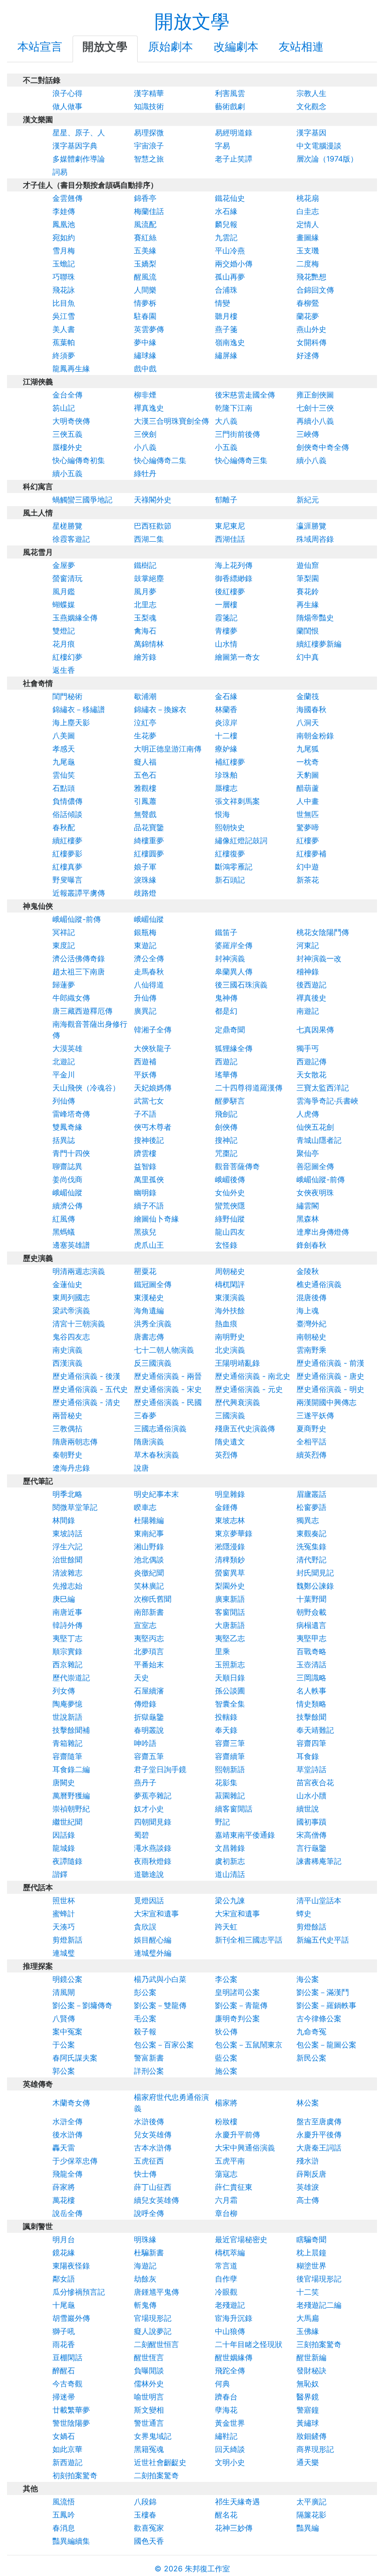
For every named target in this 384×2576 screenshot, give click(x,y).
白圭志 (308, 211)
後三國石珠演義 (241, 985)
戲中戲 (145, 368)
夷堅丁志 (67, 1638)
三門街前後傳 (237, 434)
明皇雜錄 (230, 1494)
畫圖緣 (308, 237)
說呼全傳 (149, 2213)
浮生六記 (67, 1546)
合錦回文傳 (315, 290)
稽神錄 (308, 972)
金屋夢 (64, 565)
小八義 (145, 447)
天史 (141, 1678)
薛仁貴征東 (234, 2187)
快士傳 (145, 2174)
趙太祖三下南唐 (79, 972)
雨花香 (64, 2344)
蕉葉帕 (64, 342)
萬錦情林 (149, 644)
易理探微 (149, 132)
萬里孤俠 (149, 1179)
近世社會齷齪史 (160, 2462)
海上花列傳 (234, 565)
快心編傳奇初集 (79, 460)
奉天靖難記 (315, 1730)
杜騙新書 (149, 2252)
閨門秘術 (67, 696)
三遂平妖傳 (315, 1415)
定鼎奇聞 (230, 1030)
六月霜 (226, 2200)
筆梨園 (308, 578)
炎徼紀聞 (149, 1573)
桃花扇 (308, 198)
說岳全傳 (67, 2213)
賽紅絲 (145, 237)
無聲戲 (145, 814)
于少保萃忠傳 (75, 2161)
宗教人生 (311, 93)
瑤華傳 (226, 1075)
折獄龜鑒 (149, 1717)
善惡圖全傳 (315, 1166)
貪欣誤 (145, 1927)
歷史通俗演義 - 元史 (249, 1389)
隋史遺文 (230, 1442)
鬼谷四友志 (71, 1337)
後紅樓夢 (230, 591)
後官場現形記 (319, 2279)
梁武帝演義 (71, 1310)
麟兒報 (226, 224)
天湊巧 (64, 1927)
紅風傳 (64, 1219)
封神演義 (230, 958)
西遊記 (226, 1061)
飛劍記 (226, 1114)
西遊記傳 (311, 1061)
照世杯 (64, 1900)
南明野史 (230, 1337)
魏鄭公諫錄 (315, 1586)
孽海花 (226, 2410)
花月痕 (64, 644)
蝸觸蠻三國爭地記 (82, 500)
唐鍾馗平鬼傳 (156, 2292)
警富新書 (149, 2058)
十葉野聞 (311, 1599)
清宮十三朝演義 (79, 1324)
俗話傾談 (67, 814)
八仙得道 (149, 985)
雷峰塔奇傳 (71, 1114)
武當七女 (149, 1101)
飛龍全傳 (67, 2174)
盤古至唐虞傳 (319, 2121)
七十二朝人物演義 (164, 1350)
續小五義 (67, 473)
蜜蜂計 (64, 1914)
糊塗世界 (311, 2266)
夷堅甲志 (311, 1638)
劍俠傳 (226, 1127)
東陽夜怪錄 (71, 2266)
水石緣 (226, 211)
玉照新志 (230, 1664)
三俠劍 (145, 434)
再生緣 (308, 604)
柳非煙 (145, 395)
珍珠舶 (226, 775)
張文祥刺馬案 (237, 801)
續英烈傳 (311, 1455)
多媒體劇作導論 (79, 159)
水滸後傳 (149, 2121)
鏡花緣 (64, 2252)
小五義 (226, 447)
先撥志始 (67, 1586)
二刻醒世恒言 (156, 2344)
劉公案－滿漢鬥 (323, 1992)
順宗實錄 (67, 1651)
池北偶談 (149, 1560)
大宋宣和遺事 (156, 1914)
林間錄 (64, 1520)
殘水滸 (308, 2161)
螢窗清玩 (67, 578)
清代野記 (311, 1560)
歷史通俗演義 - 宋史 (168, 1389)
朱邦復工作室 (207, 2569)
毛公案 (145, 2018)
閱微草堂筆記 (75, 1507)
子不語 (145, 1114)
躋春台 (226, 2397)
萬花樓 (64, 2200)
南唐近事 (67, 1612)
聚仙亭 (308, 1153)
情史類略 (311, 1704)
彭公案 (145, 1992)
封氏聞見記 (315, 1573)
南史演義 (67, 1350)
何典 (222, 2384)
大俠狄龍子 (153, 1048)
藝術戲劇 (230, 106)
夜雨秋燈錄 (153, 1861)
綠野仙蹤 (230, 1219)
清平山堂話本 (319, 1900)
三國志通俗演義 (160, 1428)
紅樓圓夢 (149, 854)
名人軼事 (311, 1691)
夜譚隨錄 (67, 1861)
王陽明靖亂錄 (237, 1363)
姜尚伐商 (67, 1179)
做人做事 (67, 106)
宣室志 (145, 1625)
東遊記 (145, 945)
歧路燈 (145, 893)
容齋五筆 (149, 1756)
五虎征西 (149, 2161)
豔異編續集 (71, 2541)
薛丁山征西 (153, 2187)
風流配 (145, 224)
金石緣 (226, 696)
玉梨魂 (145, 618)
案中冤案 (67, 2031)
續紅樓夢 (67, 840)
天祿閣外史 (153, 500)
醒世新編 (311, 2357)
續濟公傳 (67, 1206)
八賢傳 (64, 2018)
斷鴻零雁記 (234, 867)
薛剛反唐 (311, 2174)
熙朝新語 (230, 1769)
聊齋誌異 (67, 1166)
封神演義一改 (319, 958)
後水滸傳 (67, 2134)
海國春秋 (311, 709)
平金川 (64, 1075)
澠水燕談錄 (153, 1848)
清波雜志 (67, 1573)
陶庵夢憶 (67, 1704)
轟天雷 (64, 2148)
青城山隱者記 (319, 1140)
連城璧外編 (153, 1953)
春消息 (64, 2528)
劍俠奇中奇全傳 (323, 447)
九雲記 (226, 237)
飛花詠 (64, 290)
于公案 (64, 2045)
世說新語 (67, 1717)
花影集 (226, 1782)
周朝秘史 (230, 1271)
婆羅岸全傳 (234, 945)
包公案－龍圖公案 (326, 2045)
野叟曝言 (67, 880)
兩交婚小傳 (234, 264)
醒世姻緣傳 (234, 2357)
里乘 (222, 1651)
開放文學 (192, 21)
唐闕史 (64, 1782)
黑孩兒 (145, 1232)
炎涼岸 (226, 722)
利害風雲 (230, 93)
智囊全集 (230, 1704)
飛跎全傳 (230, 2370)
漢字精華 (149, 93)
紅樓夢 (308, 840)
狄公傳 (226, 2031)
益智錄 (145, 1166)
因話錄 (64, 1835)
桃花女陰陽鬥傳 (323, 932)
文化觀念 (311, 106)
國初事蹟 (311, 1822)
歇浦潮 (145, 696)
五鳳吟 (64, 2515)
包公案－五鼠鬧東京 (249, 2045)
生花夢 (145, 736)
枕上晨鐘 (311, 2252)
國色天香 (149, 2541)
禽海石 (145, 631)
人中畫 (308, 801)
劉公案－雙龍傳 (160, 2005)
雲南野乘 (311, 1350)
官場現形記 (153, 2318)
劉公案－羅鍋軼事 (326, 2005)
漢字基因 (311, 132)
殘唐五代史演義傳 (245, 1428)
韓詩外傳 (67, 1625)
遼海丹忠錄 (71, 1468)
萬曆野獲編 (71, 1796)
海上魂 (308, 1310)
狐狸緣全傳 (234, 1048)
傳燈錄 (145, 1704)
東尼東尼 (230, 526)
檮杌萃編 (230, 2252)
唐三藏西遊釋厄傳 (82, 1011)
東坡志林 (230, 1520)
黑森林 (308, 1219)
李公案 (226, 1979)
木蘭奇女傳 (71, 2103)
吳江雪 (64, 316)
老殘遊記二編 (319, 2305)
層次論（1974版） (327, 159)
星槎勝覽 (67, 526)
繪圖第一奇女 (237, 657)
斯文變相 (149, 2410)
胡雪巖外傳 (71, 2318)
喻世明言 (149, 2397)
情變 (222, 303)
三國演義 (230, 1415)
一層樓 (226, 604)
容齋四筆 (311, 1743)
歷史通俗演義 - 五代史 (90, 1389)
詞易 (60, 172)
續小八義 (311, 460)
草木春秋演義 (156, 1455)
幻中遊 (308, 867)
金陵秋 (308, 1271)
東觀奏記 (311, 1533)
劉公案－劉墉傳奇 (82, 2005)
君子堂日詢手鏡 (160, 1769)
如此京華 (67, 2449)
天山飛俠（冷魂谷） (86, 1088)
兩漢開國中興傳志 (326, 1402)
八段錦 (145, 2502)
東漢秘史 (149, 1297)
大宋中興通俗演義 (245, 2148)
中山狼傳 (230, 2331)
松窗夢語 (311, 1507)
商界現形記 (315, 2449)
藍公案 (226, 2058)
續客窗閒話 (234, 1809)
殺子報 (145, 2031)
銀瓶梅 (145, 932)
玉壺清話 (311, 1664)
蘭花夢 (308, 316)
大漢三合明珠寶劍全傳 (171, 421)
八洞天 (308, 722)
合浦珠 (226, 290)
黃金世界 (230, 2423)
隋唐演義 (149, 1442)
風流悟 (64, 2502)
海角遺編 (149, 1310)
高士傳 (308, 2200)
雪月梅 (64, 250)
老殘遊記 (230, 2305)
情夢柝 (145, 303)
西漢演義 (67, 1363)
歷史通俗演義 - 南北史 (253, 1376)
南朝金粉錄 (315, 736)
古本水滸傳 (153, 2148)
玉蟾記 (64, 264)
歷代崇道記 (71, 1678)
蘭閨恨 (308, 631)
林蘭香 (226, 709)
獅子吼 (64, 2331)
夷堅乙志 (230, 1638)
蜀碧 (141, 1835)
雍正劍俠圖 (315, 395)
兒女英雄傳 (153, 2134)
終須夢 (64, 355)
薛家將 (64, 2187)
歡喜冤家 (149, 2528)
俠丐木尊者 (153, 1127)
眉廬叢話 (311, 1494)
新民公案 (311, 2058)
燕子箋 (226, 329)
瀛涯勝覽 (311, 526)
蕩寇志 (226, 2174)
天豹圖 (308, 775)
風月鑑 (64, 591)
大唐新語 (230, 1625)
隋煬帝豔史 (315, 618)
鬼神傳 (226, 998)
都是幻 (226, 1011)
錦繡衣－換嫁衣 (160, 709)
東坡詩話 (67, 1533)
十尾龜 (64, 2305)
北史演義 (230, 1350)
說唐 (141, 1468)
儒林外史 (149, 2384)
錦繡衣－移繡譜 (79, 709)
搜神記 (226, 1140)
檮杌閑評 (230, 1284)
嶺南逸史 (230, 342)
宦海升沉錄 (234, 2318)
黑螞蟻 (64, 1232)
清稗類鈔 (230, 1560)
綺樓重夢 (149, 840)
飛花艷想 (311, 277)
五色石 (145, 775)
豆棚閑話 (67, 2357)
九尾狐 (308, 749)
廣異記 (145, 1011)
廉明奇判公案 (237, 2018)
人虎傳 (308, 1114)
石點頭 (64, 788)
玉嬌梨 (145, 264)
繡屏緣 (226, 355)
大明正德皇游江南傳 (168, 749)
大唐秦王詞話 (319, 2148)
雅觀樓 (145, 788)
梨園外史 (230, 1586)
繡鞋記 (226, 2436)
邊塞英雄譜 (71, 1245)
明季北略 (67, 1494)
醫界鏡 (308, 2397)
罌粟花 (145, 1271)
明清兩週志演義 (79, 1271)
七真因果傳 (315, 1030)
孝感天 (64, 749)
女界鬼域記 (153, 2436)
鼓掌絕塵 (149, 578)
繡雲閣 (308, 1206)
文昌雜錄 (230, 1848)
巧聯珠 (64, 277)
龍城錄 (64, 1848)
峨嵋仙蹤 (149, 919)
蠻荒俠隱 (230, 1206)
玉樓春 (145, 2515)
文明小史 (230, 2462)
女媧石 (64, 2436)
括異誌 (64, 1140)
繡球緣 (145, 355)
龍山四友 (230, 1232)
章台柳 (226, 2213)
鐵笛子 (226, 932)
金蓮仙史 (67, 1284)
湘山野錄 (149, 1546)
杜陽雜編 (149, 1520)
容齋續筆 (230, 1756)
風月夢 (145, 591)
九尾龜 (64, 762)
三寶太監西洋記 (323, 1088)
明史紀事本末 (156, 1494)
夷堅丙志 (149, 1638)
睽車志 (145, 1507)
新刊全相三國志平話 (249, 1940)
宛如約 (64, 237)
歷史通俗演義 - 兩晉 (168, 1376)
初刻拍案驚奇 (75, 2475)
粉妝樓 (226, 2121)
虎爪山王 (149, 1245)
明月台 (64, 2239)
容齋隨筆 (67, 1756)
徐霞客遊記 (71, 539)
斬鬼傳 (145, 2305)
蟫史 (304, 1914)
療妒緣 (226, 749)
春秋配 (64, 827)
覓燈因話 (149, 1900)
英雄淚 (308, 2187)
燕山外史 (311, 329)
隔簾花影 (311, 2515)
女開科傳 (311, 342)
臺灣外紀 (311, 1324)
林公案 (308, 2103)
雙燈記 (64, 631)
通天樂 (308, 2462)
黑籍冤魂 (149, 2449)
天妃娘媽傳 (153, 1088)
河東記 (308, 945)
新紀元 (308, 500)
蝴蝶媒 (64, 604)
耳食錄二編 (71, 1769)
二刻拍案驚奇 (156, 2475)
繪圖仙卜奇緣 (156, 1219)
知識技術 (149, 106)
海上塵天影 (71, 722)
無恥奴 (308, 2384)
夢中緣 (145, 342)
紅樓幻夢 (67, 657)
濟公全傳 (149, 958)
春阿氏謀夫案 (75, 2058)
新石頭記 (230, 880)
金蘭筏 (308, 696)
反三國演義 (153, 1363)
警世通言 (149, 2423)
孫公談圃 (230, 1691)
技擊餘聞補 (71, 1730)
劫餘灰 (145, 2279)
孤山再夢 (230, 277)
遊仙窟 (308, 565)
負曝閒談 (149, 2370)
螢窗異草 (230, 1573)
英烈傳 (226, 1455)
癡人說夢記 (153, 2331)
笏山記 (64, 408)
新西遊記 (67, 2462)
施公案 (226, 2071)
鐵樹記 (145, 565)
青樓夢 (226, 631)
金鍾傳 (226, 1507)
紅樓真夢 (67, 867)
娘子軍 (145, 867)
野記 (222, 1822)
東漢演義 (230, 1297)
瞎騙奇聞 (311, 2239)
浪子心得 (67, 93)
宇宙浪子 (149, 146)
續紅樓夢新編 (319, 644)
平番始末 (149, 1664)
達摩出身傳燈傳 (323, 1232)
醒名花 (226, 2515)
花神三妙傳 (234, 2528)
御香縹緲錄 (234, 578)
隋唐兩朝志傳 (75, 1442)
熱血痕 (226, 1324)
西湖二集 (149, 539)
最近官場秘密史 (241, 2239)
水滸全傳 (67, 2121)
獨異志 (308, 1520)
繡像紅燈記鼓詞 (241, 840)
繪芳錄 (145, 657)
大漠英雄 (67, 1048)
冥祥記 (64, 932)
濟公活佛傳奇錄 (79, 958)
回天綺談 (230, 2449)
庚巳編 (64, 1599)
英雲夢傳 (149, 329)
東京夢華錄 (234, 1533)
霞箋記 (226, 618)
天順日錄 (230, 1678)
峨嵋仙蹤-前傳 (77, 919)
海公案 (308, 1979)
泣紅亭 (145, 722)
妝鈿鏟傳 (311, 2436)
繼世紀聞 (67, 1822)
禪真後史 (311, 998)
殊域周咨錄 (315, 539)
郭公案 (64, 2071)
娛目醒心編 (153, 1940)
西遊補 (145, 1061)
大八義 (226, 421)
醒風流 (145, 277)
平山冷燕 (230, 250)
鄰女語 (64, 2279)
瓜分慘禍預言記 (79, 2292)
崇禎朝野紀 (71, 1809)
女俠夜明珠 (315, 1192)
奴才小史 (149, 1809)
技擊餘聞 (311, 1717)
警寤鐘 (308, 2410)
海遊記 (145, 2266)
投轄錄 (226, 1717)
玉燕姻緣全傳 (75, 618)
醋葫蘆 (308, 788)
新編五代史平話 (323, 1940)
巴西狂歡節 (153, 526)
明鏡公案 (67, 1979)
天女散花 (311, 1075)
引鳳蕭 (145, 801)
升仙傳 (145, 998)
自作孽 (226, 2279)
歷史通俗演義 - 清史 (86, 1402)
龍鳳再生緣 (71, 368)
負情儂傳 (67, 801)
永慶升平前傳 (237, 2134)
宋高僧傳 (311, 1835)
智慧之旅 (149, 159)
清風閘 (64, 1992)
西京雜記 (67, 1664)
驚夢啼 (308, 827)
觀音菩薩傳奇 (237, 1166)
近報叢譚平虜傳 (79, 893)
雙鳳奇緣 (67, 1127)
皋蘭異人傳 (234, 972)
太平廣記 (311, 2502)
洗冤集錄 (311, 1546)
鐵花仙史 (230, 198)
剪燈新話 (67, 1940)
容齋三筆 (230, 1743)
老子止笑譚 (234, 159)
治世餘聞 (67, 1560)
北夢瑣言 (149, 1651)
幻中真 (308, 657)
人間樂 (145, 290)
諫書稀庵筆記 (319, 1861)
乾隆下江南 (234, 408)
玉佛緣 (308, 2331)
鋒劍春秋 (311, 1245)
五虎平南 (230, 2161)
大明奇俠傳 (71, 421)
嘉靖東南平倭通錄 (245, 1835)
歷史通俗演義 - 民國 (168, 1402)
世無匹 (308, 814)
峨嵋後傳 (230, 1179)
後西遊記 (311, 985)
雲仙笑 (64, 775)
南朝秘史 (311, 1337)
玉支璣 (308, 250)
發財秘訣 (311, 2370)
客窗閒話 (230, 1612)
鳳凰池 (64, 224)
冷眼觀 (226, 2292)
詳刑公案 (149, 2071)
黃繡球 (308, 2423)
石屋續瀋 (149, 1691)
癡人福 (145, 762)
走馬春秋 (149, 972)
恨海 (222, 814)
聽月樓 (226, 316)
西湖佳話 (230, 539)
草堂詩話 (311, 1769)
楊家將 (226, 2103)
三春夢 (145, 1415)
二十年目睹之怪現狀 (249, 2344)
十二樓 (226, 736)
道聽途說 (149, 1874)
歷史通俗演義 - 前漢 (330, 1363)
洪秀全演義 (153, 1324)
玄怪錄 (226, 1245)
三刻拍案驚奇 (319, 2344)
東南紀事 (149, 1533)
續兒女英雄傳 (156, 2200)
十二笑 (308, 2292)
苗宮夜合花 (315, 1782)
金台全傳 (67, 395)
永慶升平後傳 (319, 2134)
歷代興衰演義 (237, 1402)
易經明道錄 (234, 132)
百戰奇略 (311, 1651)
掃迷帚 (64, 2397)
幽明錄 (145, 1192)
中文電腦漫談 (319, 146)
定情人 (308, 224)
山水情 (226, 644)
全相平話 (311, 1442)
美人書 (64, 329)
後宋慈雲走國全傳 (245, 395)
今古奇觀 (67, 2384)
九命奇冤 (311, 2031)
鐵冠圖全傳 (153, 1284)
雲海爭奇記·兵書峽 (327, 1101)
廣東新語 (230, 1599)
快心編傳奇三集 (241, 460)
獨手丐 (308, 1048)
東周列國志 (71, 1297)
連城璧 (64, 1953)
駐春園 (145, 316)
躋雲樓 (145, 1153)
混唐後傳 (311, 1297)
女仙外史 (230, 1192)
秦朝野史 (67, 1455)
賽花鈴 (308, 591)
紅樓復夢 (230, 854)
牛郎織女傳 (71, 998)
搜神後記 (149, 1140)
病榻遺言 (311, 1625)
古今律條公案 (319, 2018)
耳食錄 (308, 1756)
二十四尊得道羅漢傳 (249, 1088)
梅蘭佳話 (149, 211)
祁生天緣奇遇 (237, 2502)
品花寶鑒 (149, 827)
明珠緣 (145, 2239)
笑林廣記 (149, 1586)
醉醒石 (64, 2370)
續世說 (308, 1809)
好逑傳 (308, 355)
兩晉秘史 (67, 1415)
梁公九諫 (230, 1900)
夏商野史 (311, 1428)
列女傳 (64, 1691)
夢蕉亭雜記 (153, 1796)
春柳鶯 (308, 303)
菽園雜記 (230, 1796)
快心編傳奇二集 (160, 460)
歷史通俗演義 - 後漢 (86, 1376)
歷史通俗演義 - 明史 (330, 1389)
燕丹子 (145, 1782)
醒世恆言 (149, 2357)
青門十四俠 (71, 1153)
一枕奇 (308, 762)
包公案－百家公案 (164, 2045)
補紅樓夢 (230, 762)
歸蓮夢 (64, 985)
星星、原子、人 (79, 132)
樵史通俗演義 (319, 1284)
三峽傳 (308, 434)
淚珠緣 (145, 880)
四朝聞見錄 (153, 1822)
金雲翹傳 (67, 198)
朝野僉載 (311, 1612)
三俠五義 (67, 434)
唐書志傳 (149, 1337)
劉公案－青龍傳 (241, 2005)
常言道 (226, 2266)
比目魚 (64, 303)
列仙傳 (64, 1101)
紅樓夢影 (67, 854)
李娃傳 (64, 211)
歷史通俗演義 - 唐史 (330, 1376)
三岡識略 (311, 1678)
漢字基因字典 (75, 146)
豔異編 (308, 2528)
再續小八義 (315, 421)
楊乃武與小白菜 (160, 1979)
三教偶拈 (67, 1428)
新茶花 (308, 880)
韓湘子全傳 (153, 1030)
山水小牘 (311, 1796)
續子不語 (149, 1206)
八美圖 (64, 736)
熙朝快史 (230, 827)
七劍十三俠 (315, 408)
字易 (222, 146)
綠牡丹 (145, 473)
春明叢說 (149, 1730)
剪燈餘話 (311, 1927)
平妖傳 (145, 1075)
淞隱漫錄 (230, 1546)
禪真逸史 (149, 408)
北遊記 (64, 1061)
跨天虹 (226, 1927)
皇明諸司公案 (237, 1992)
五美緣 (145, 250)
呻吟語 (145, 1743)
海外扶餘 (230, 1310)
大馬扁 (308, 2318)
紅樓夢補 (311, 854)
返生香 (64, 670)
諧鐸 (60, 1874)
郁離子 (226, 500)
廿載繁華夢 (71, 2410)
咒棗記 (226, 1153)
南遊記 (308, 1011)
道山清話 (230, 1874)
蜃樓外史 (67, 447)
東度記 (64, 945)
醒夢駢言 (230, 1101)
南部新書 (149, 1612)
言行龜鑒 (311, 1848)
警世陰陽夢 (71, 2423)
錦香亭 (145, 198)
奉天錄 (226, 1730)
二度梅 (308, 264)
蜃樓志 (226, 788)
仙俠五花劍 (315, 1127)
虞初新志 (230, 1861)
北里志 (145, 604)
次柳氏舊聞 (153, 1599)
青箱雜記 (67, 1743)
